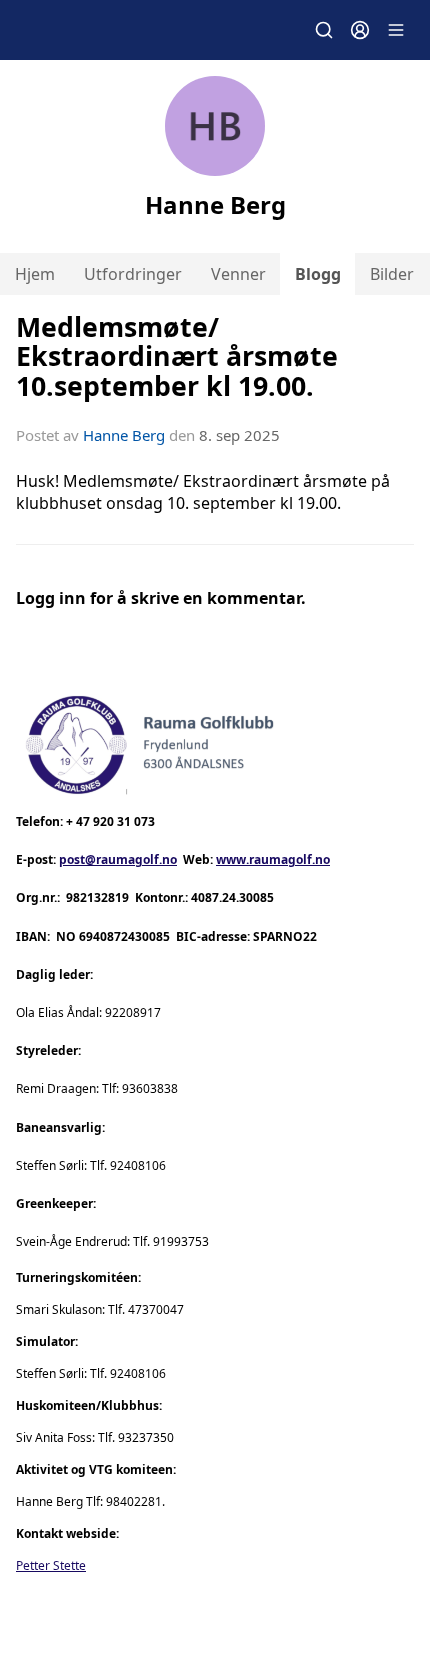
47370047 (156, 1309)
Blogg (318, 274)
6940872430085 (124, 936)
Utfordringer (133, 274)
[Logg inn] (360, 30)
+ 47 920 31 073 (110, 821)
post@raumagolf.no (118, 859)
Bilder (392, 274)
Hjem (35, 274)
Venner (238, 274)
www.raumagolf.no (273, 859)
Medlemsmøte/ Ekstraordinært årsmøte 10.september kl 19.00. (177, 356)
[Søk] (324, 30)
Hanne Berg (124, 435)
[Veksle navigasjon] (396, 30)
